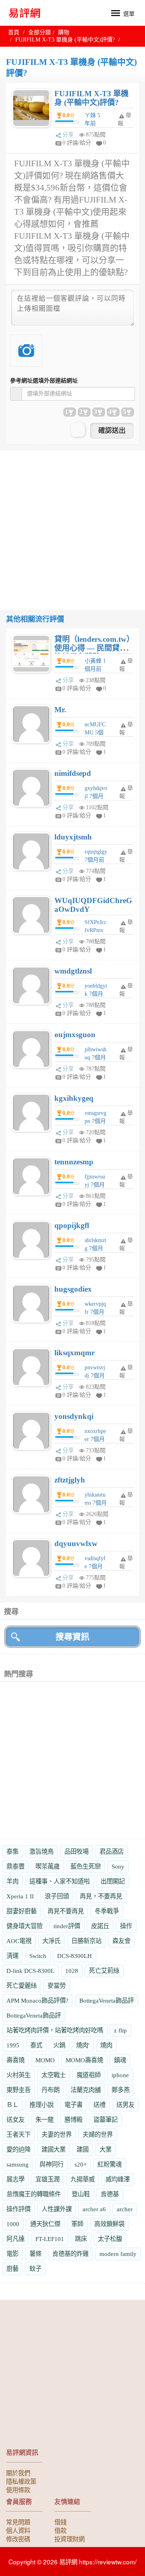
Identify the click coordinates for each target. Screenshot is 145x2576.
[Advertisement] (72, 523)
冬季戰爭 (107, 1911)
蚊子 (35, 2269)
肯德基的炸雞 (70, 2254)
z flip (120, 2030)
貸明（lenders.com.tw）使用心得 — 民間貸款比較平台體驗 (92, 648)
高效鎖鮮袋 (109, 2224)
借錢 (60, 2522)
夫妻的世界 (57, 2135)
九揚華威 (83, 2179)
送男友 (125, 2105)
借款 (60, 2530)
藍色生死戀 (86, 1866)
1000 (13, 2224)
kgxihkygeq (74, 1098)
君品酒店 (112, 1851)
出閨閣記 (113, 1881)
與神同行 (52, 2164)
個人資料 (18, 2530)
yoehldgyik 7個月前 (96, 994)
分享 (68, 135)
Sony (118, 1866)
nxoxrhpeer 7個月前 (95, 1439)
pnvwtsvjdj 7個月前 (95, 1376)
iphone (120, 2075)
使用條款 (18, 2489)
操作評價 (19, 2209)
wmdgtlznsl (73, 971)
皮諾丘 (100, 1926)
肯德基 (110, 2194)
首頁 (14, 32)
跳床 (81, 2239)
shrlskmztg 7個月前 (95, 1248)
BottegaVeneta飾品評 (107, 2000)
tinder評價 (67, 1926)
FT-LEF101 (50, 2239)
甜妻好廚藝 (22, 1911)
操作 (126, 1926)
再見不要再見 (66, 1911)
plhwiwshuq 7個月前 (95, 1057)
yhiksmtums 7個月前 (96, 1503)
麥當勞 (57, 1986)
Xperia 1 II (20, 1896)
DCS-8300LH (75, 1956)
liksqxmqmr (75, 1353)
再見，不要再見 (101, 1896)
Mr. (60, 710)
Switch (38, 1956)
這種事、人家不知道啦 (60, 1881)
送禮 (99, 2105)
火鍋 (59, 2045)
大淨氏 (51, 1941)
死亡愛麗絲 (22, 1986)
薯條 (35, 2254)
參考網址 (44, 381)
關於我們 (18, 2473)
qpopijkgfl (72, 1225)
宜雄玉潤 (48, 2179)
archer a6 (94, 2209)
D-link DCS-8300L (30, 1971)
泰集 (12, 1851)
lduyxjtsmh (73, 837)
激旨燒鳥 (41, 1851)
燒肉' (83, 2045)
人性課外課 (57, 2209)
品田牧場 (77, 1851)
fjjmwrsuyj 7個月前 (95, 1185)
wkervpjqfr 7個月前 (95, 1312)
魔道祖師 (89, 2075)
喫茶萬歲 (48, 1866)
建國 (83, 2149)
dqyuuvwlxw (76, 1543)
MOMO (45, 2060)
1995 (13, 2045)
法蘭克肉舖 (86, 2090)
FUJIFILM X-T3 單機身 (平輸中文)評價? (91, 98)
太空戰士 (54, 2075)
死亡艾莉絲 (104, 1971)
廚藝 (12, 2269)
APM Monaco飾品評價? (37, 2000)
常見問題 (18, 2522)
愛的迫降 (19, 2149)
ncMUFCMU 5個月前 (95, 733)
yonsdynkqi (74, 1416)
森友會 (121, 1941)
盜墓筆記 (106, 2120)
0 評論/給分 (77, 143)
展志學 (16, 2179)
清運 (12, 1956)
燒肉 (106, 2045)
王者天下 (19, 2135)
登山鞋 (81, 2194)
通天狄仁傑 (45, 2224)
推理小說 (41, 2105)
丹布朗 (51, 2090)
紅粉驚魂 (110, 2164)
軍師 (77, 2224)
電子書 (74, 2105)
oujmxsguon (75, 1035)
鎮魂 (120, 2060)
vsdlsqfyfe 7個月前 (95, 1566)
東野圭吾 (19, 2090)
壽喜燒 (16, 2060)
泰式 (36, 2045)
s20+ (81, 2164)
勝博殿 (74, 2120)
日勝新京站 (86, 1941)
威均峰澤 (118, 2179)
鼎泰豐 (16, 1866)
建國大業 (54, 2149)
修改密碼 (18, 2539)
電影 (12, 2254)
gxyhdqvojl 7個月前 (96, 796)
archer (125, 2209)
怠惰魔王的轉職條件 (34, 2194)
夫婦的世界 (98, 2135)
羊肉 (12, 1881)
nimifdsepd (73, 773)
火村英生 (19, 2075)
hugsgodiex (73, 1289)
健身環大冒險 (25, 1926)
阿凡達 (16, 2239)
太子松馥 (110, 2239)
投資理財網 (69, 2539)
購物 (64, 32)
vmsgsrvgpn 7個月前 (95, 1121)
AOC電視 (19, 1941)
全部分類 (39, 32)
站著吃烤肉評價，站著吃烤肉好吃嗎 (55, 2030)
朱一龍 (45, 2120)
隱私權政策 (21, 2481)
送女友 (16, 2120)
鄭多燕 (121, 2090)
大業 (106, 2149)
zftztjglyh (70, 1480)
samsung (18, 2164)
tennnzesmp (74, 1162)
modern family (118, 2254)
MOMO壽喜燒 (84, 2060)
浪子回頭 (57, 1896)
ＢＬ (12, 2105)
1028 (72, 1971)
